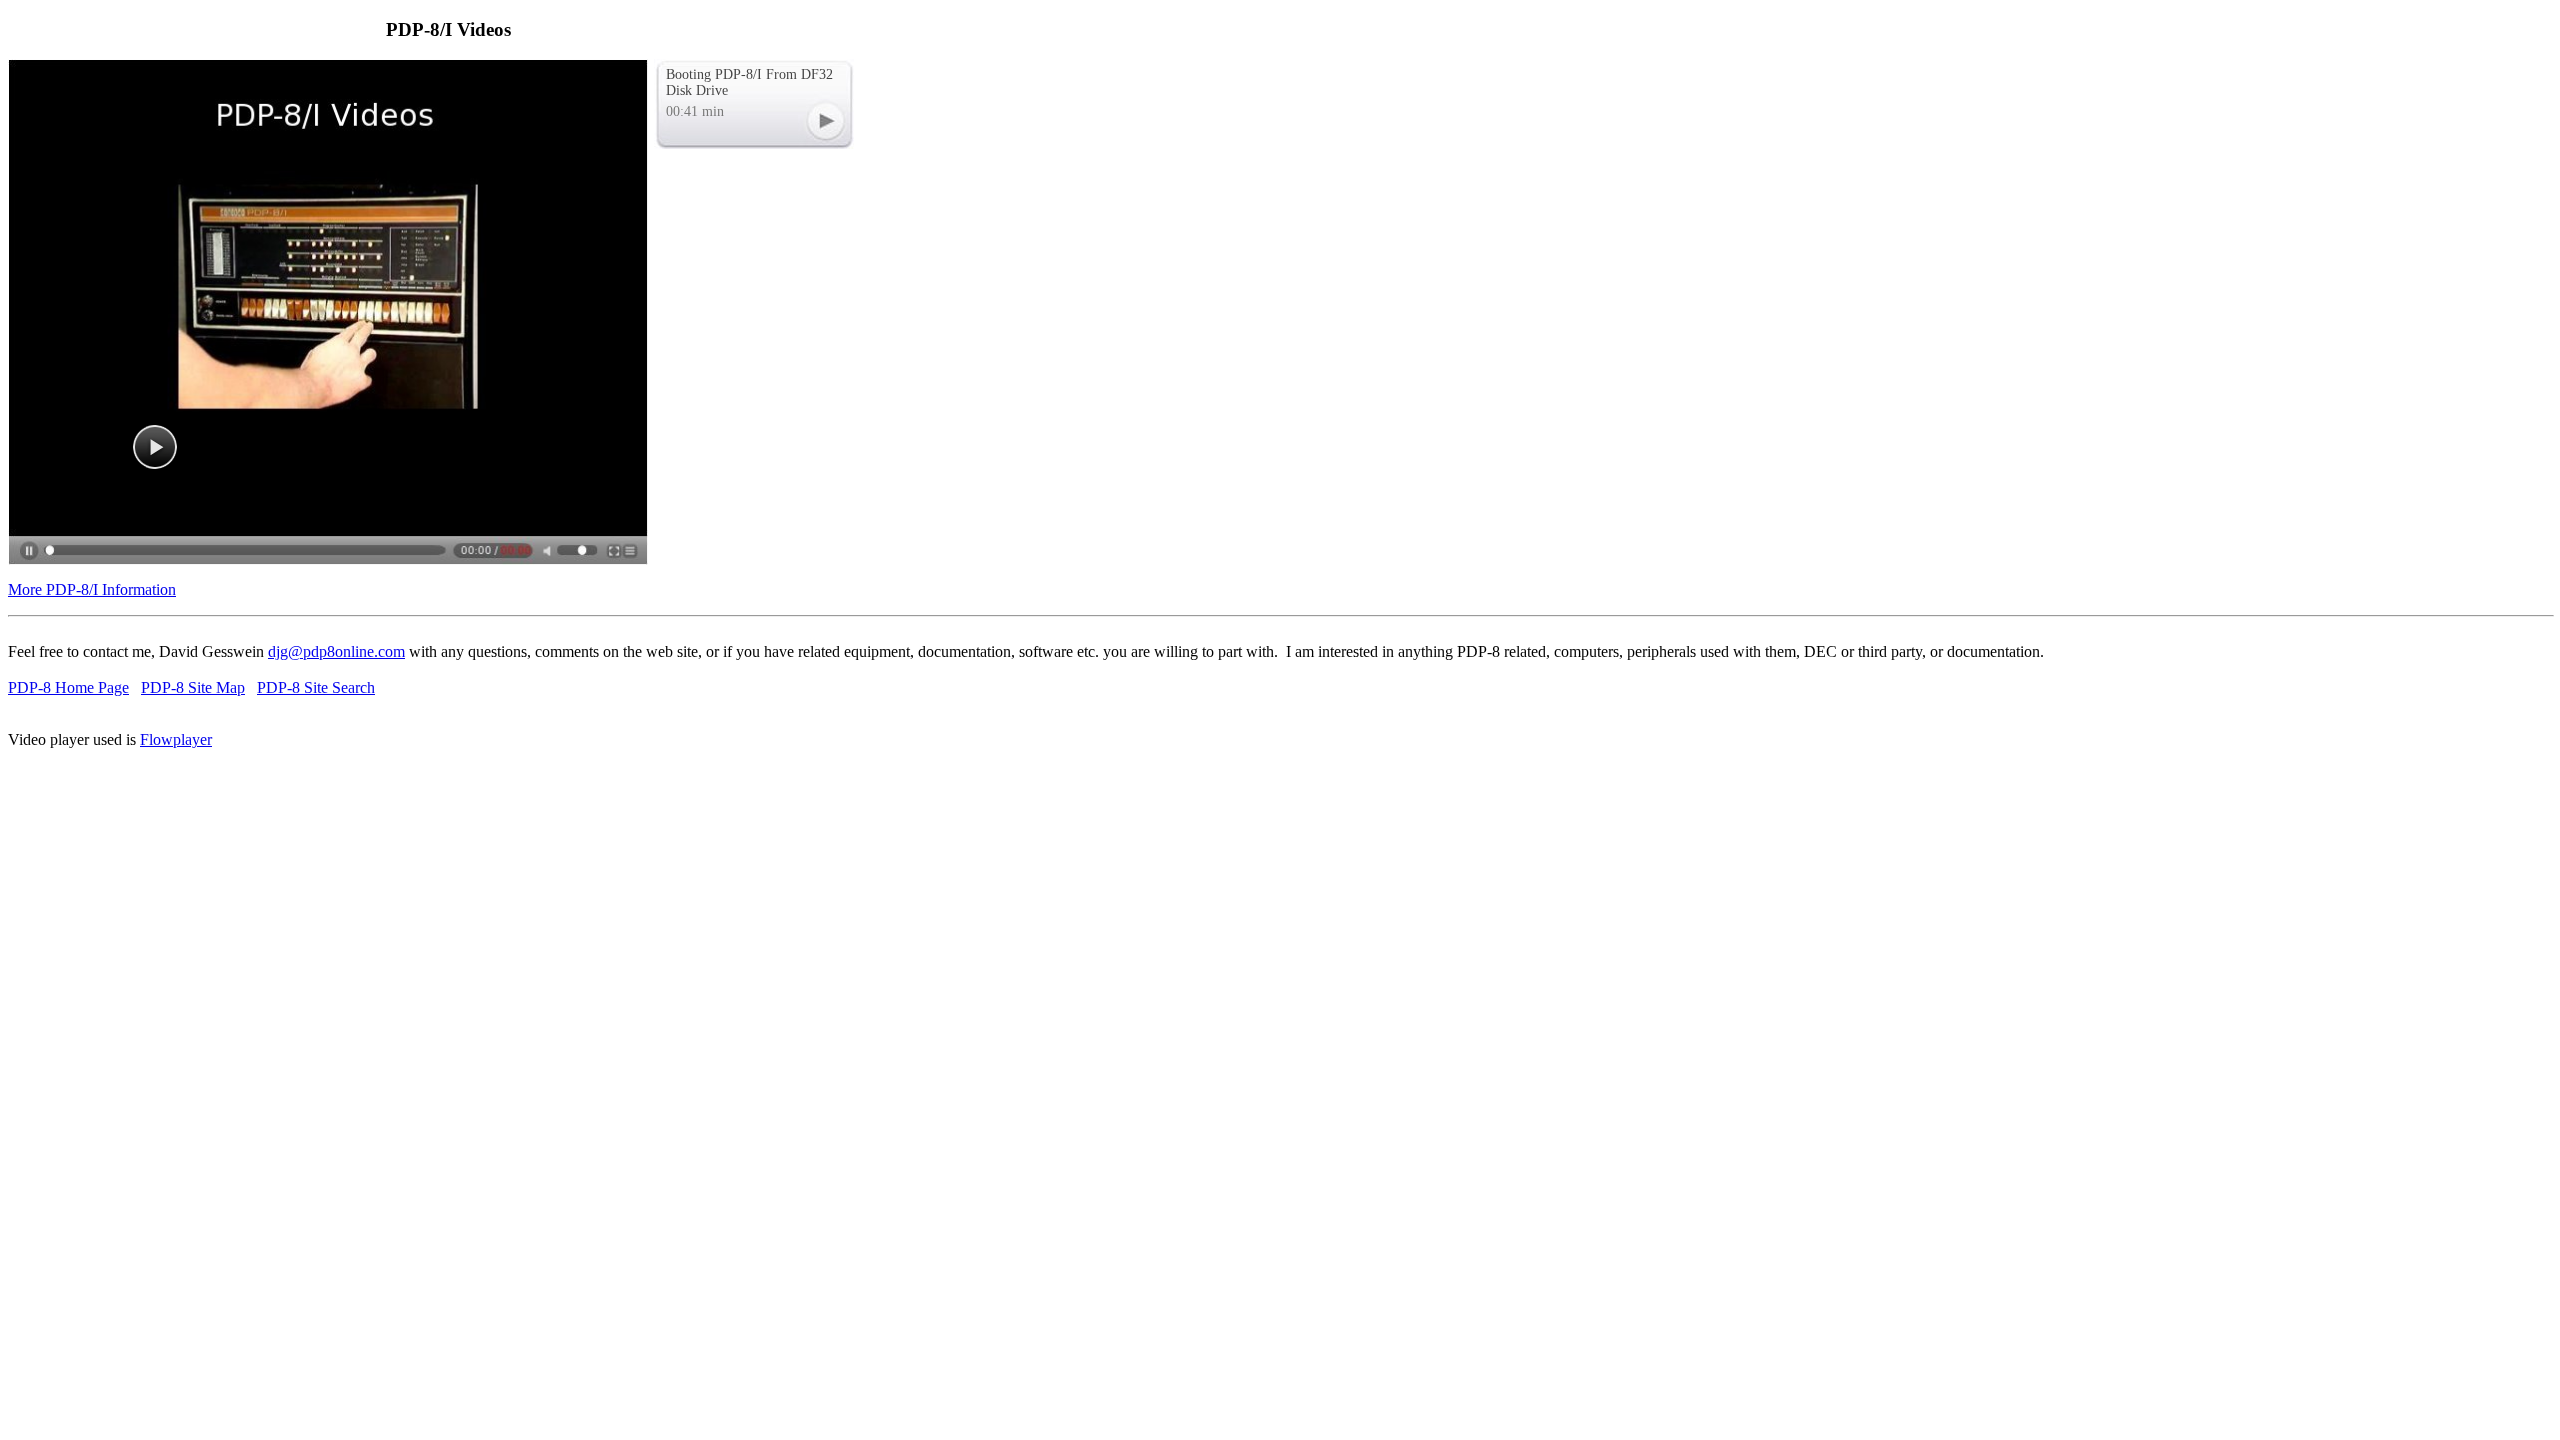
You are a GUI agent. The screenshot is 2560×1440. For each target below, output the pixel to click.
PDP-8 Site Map (193, 687)
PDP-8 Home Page (68, 687)
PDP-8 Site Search (316, 687)
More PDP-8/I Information (92, 589)
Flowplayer (176, 739)
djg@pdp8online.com (336, 651)
